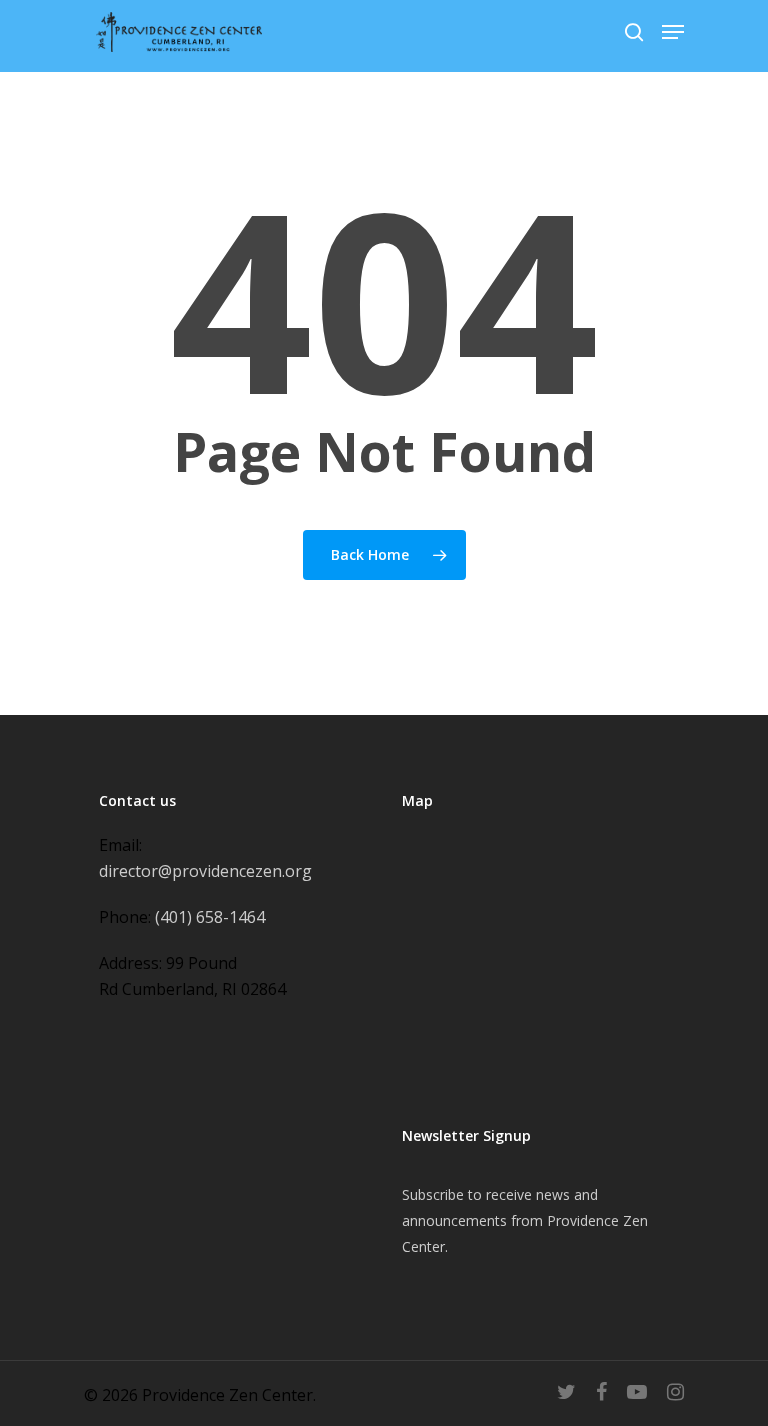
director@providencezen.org (205, 871)
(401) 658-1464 (210, 917)
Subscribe (433, 1194)
